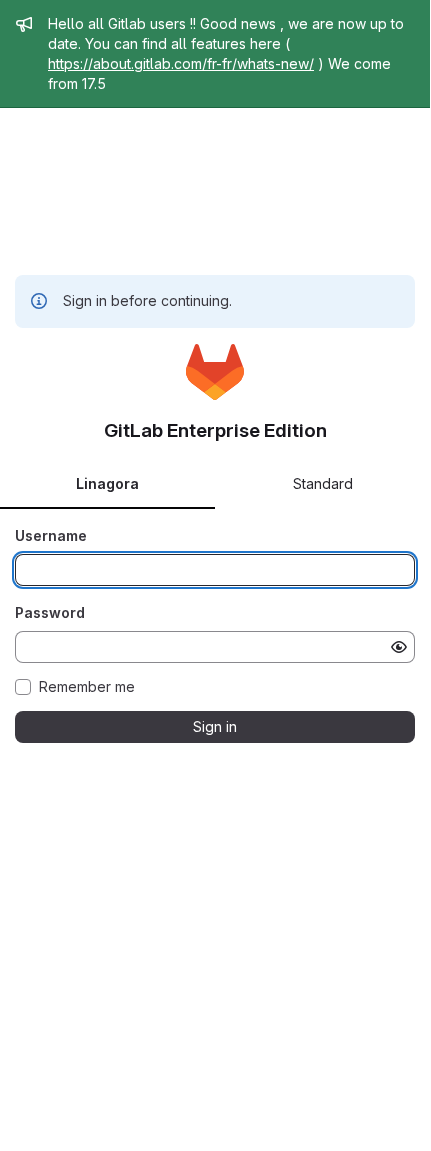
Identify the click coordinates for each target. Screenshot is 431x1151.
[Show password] (399, 647)
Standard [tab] (323, 483)
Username (51, 535)
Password (50, 612)
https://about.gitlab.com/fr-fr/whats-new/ (181, 63)
